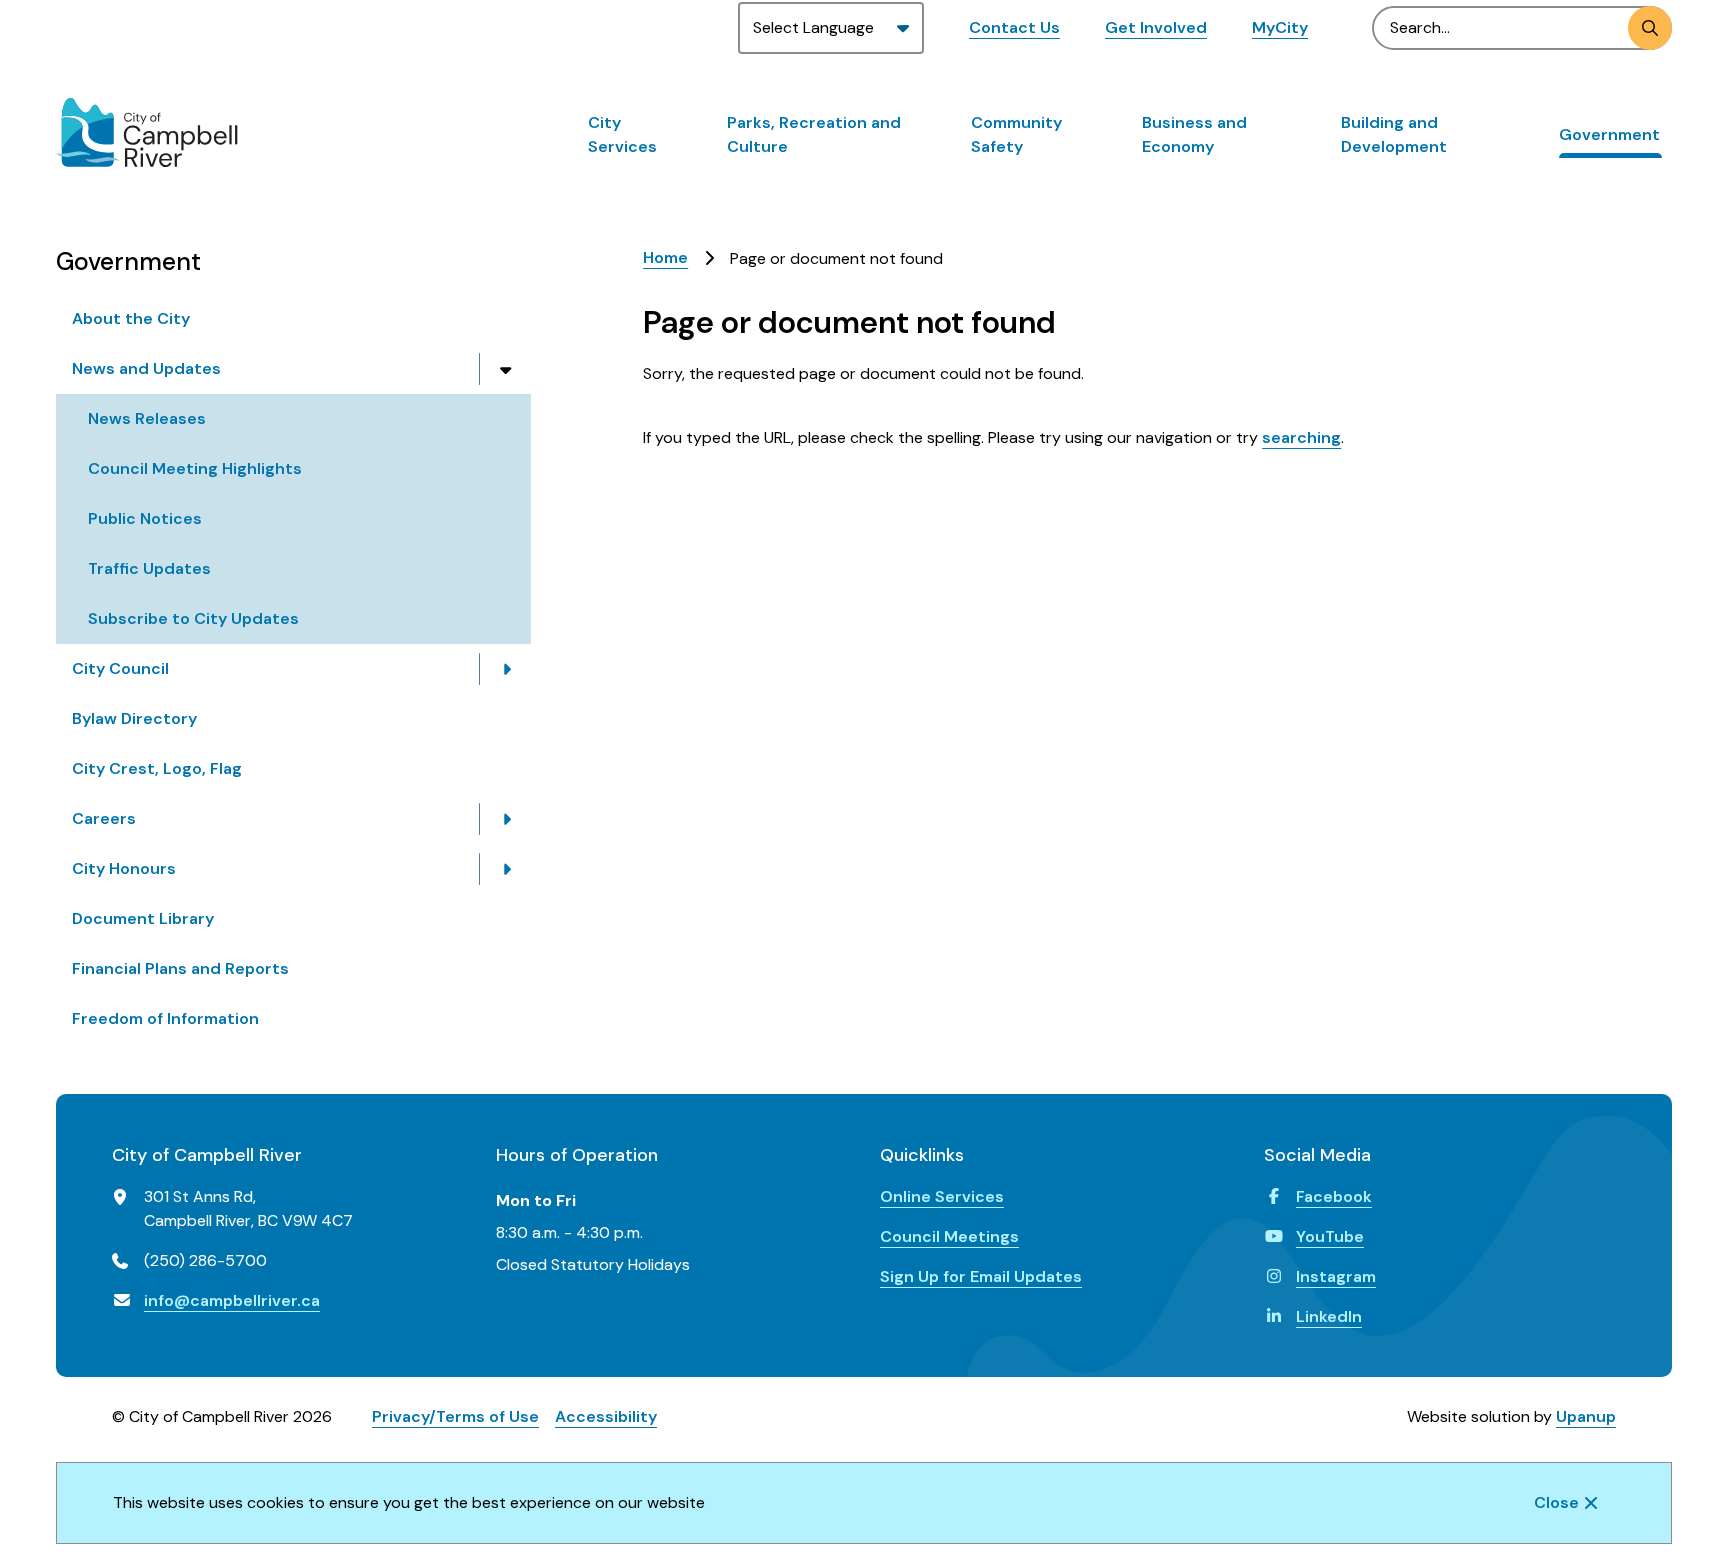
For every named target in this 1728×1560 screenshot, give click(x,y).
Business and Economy (1194, 134)
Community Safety (1016, 134)
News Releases (147, 418)
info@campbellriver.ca (232, 1300)
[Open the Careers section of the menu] (506, 819)
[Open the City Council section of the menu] (506, 669)
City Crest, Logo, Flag (157, 768)
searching (1301, 437)
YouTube (1330, 1236)
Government (1609, 134)
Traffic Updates (149, 568)
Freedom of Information (165, 1018)
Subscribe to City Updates (193, 618)
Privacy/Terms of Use (455, 1416)
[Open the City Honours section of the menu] (506, 869)
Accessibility (606, 1416)
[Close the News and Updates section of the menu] (506, 369)
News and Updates (146, 368)
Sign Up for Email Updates (981, 1276)
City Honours (124, 868)
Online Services (942, 1196)
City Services (622, 134)
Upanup (1586, 1416)
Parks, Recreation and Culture (814, 134)
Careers (104, 818)
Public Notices (145, 518)
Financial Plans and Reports (180, 968)
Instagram (1336, 1276)
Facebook (1334, 1196)
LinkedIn (1329, 1316)
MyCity (1280, 27)
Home (665, 257)
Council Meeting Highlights (195, 468)
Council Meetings (949, 1236)
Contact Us (1014, 27)
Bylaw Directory (134, 718)
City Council (120, 668)
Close (1556, 1502)
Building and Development (1394, 134)
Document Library (143, 918)
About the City (131, 318)
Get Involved (1156, 27)
